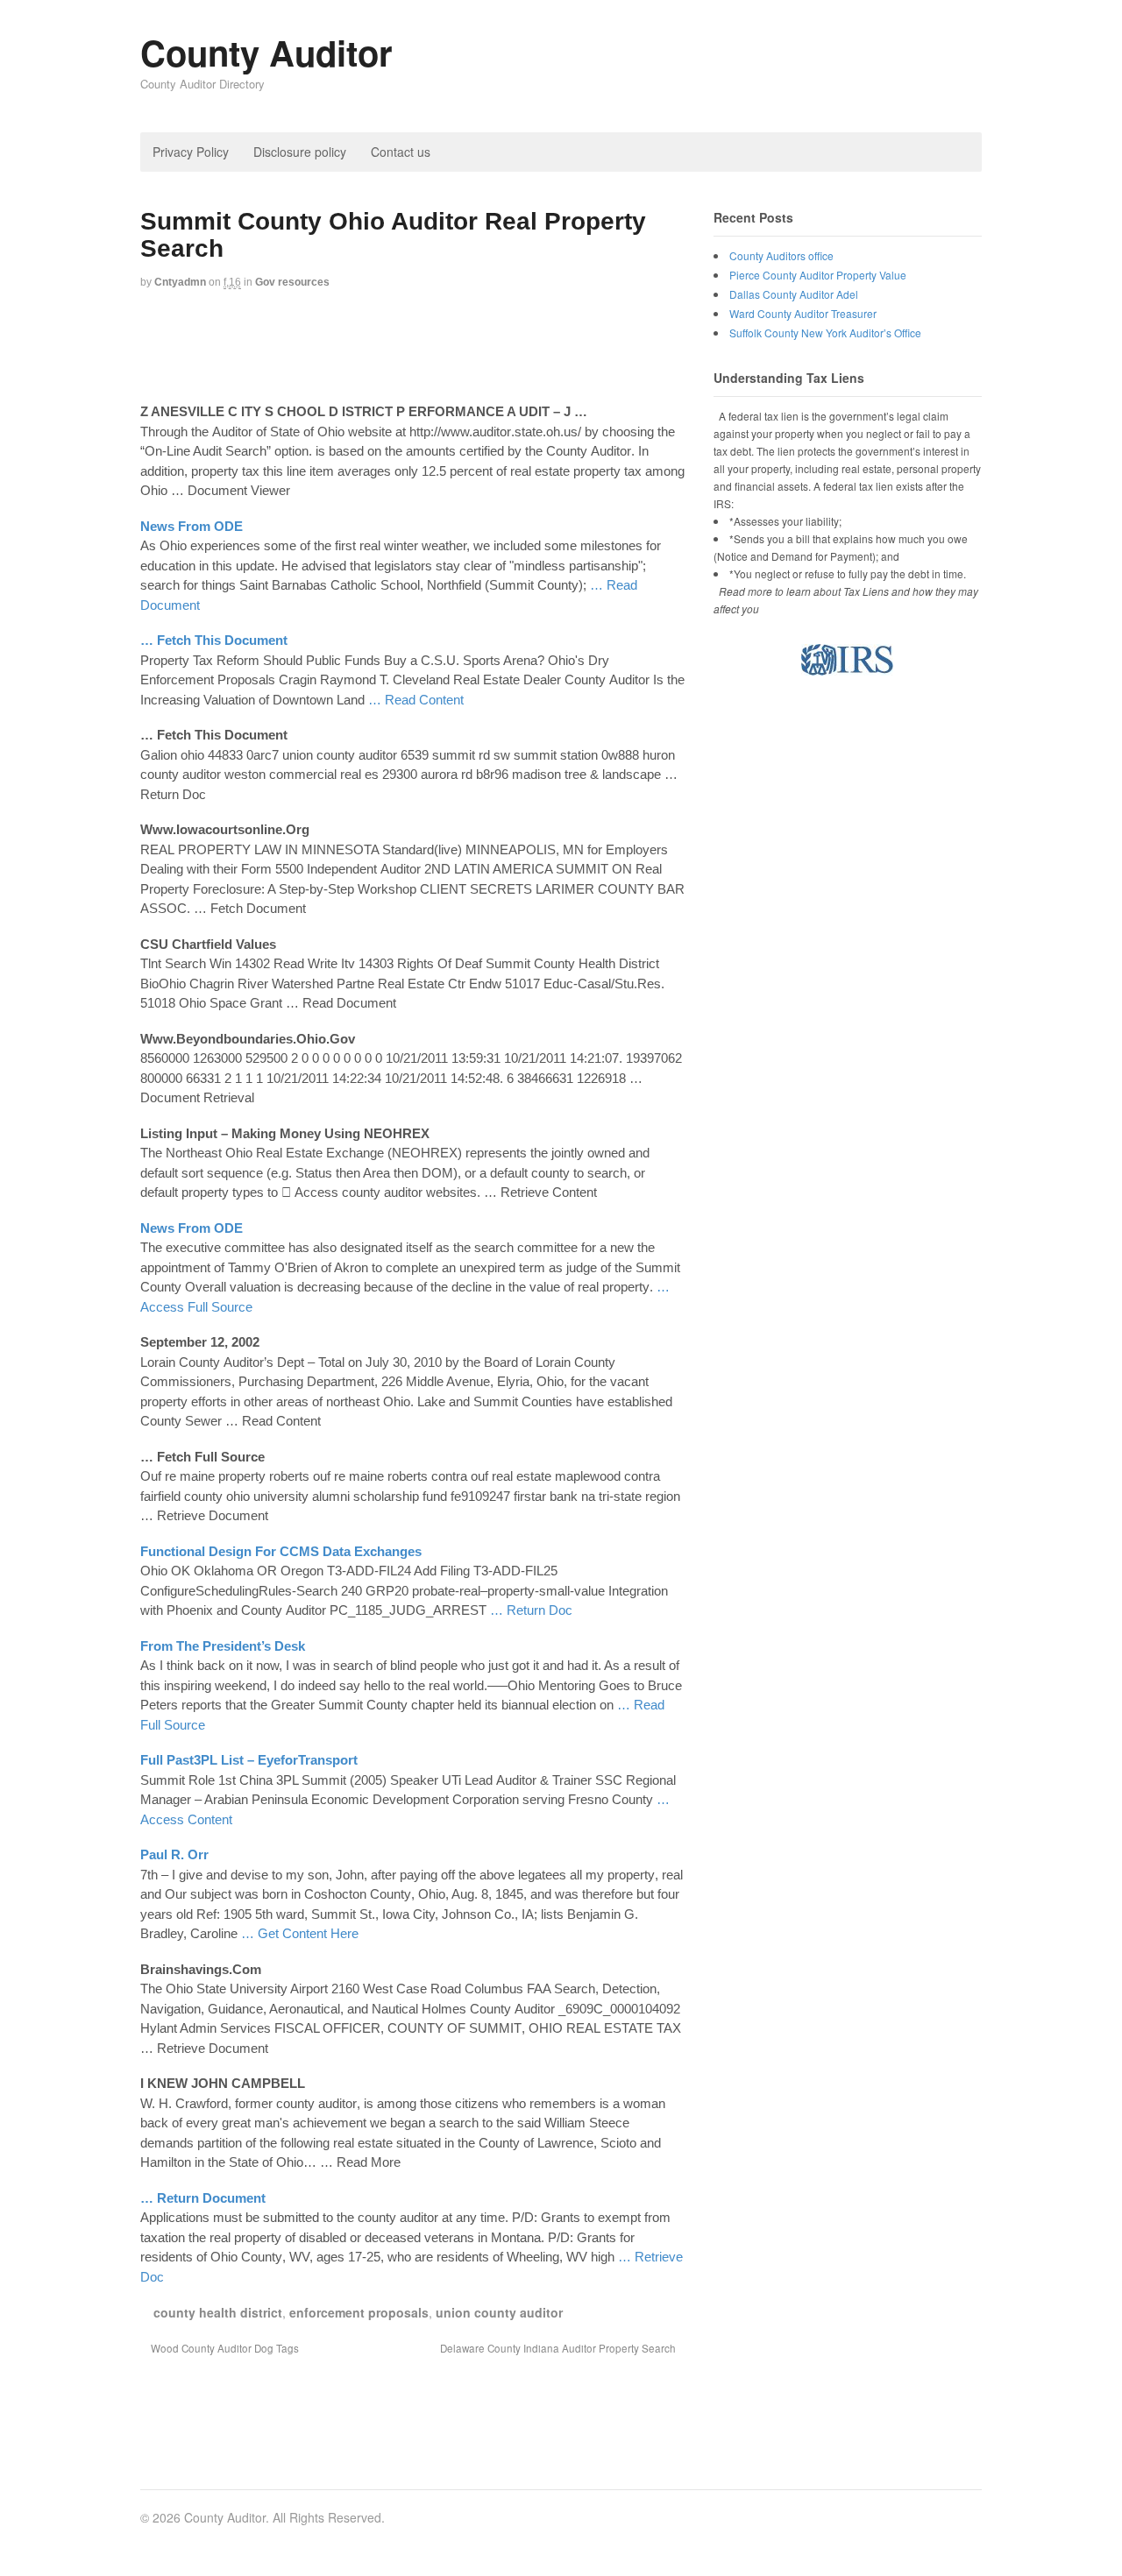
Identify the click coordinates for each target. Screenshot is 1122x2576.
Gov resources (292, 282)
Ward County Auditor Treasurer (803, 313)
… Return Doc (531, 1610)
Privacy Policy (191, 152)
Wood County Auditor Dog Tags (224, 2348)
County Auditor (266, 52)
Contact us (401, 152)
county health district (218, 2312)
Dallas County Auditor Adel (794, 294)
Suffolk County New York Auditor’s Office (825, 333)
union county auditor (499, 2312)
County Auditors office (781, 255)
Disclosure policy (300, 152)
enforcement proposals (359, 2312)
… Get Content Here (300, 1933)
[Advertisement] (459, 349)
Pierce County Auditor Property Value (818, 275)
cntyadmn (180, 282)
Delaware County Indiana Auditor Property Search (559, 2348)
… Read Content (416, 700)
